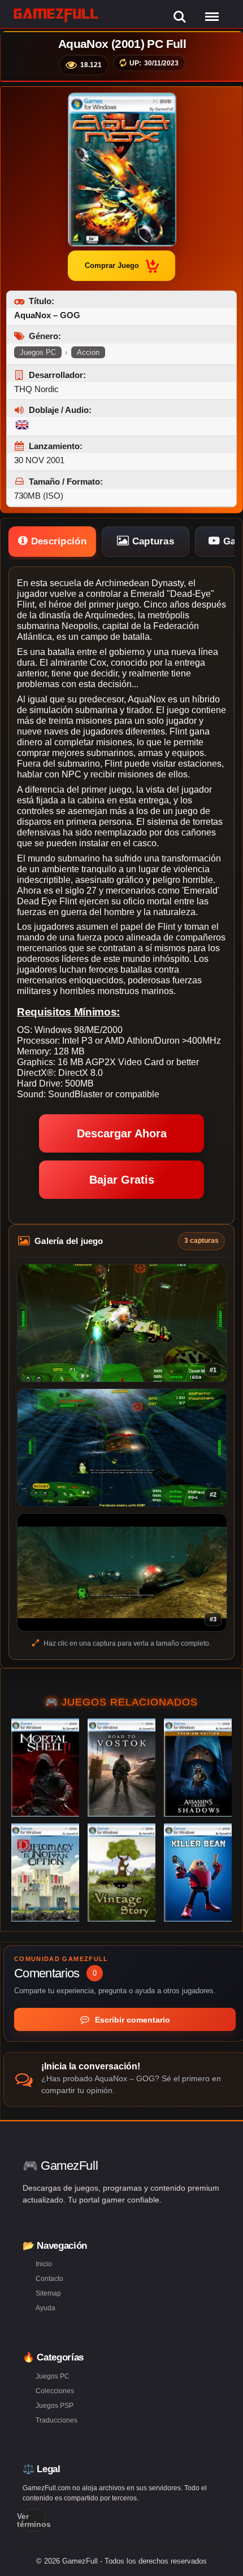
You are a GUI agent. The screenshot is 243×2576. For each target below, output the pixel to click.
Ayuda (45, 2308)
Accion (88, 352)
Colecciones (55, 2391)
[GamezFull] (56, 15)
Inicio (44, 2264)
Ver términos (34, 2520)
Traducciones (57, 2420)
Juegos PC (38, 352)
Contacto (49, 2279)
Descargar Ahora (122, 1133)
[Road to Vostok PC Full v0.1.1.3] (121, 1768)
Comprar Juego (112, 265)
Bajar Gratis (122, 1180)
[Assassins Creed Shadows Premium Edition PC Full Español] (198, 1768)
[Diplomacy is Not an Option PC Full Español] (45, 1872)
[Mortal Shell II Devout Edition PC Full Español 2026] (45, 1768)
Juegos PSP (55, 2406)
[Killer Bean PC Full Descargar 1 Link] (198, 1872)
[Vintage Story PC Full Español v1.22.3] (121, 1872)
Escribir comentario (131, 2020)
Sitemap (48, 2293)
